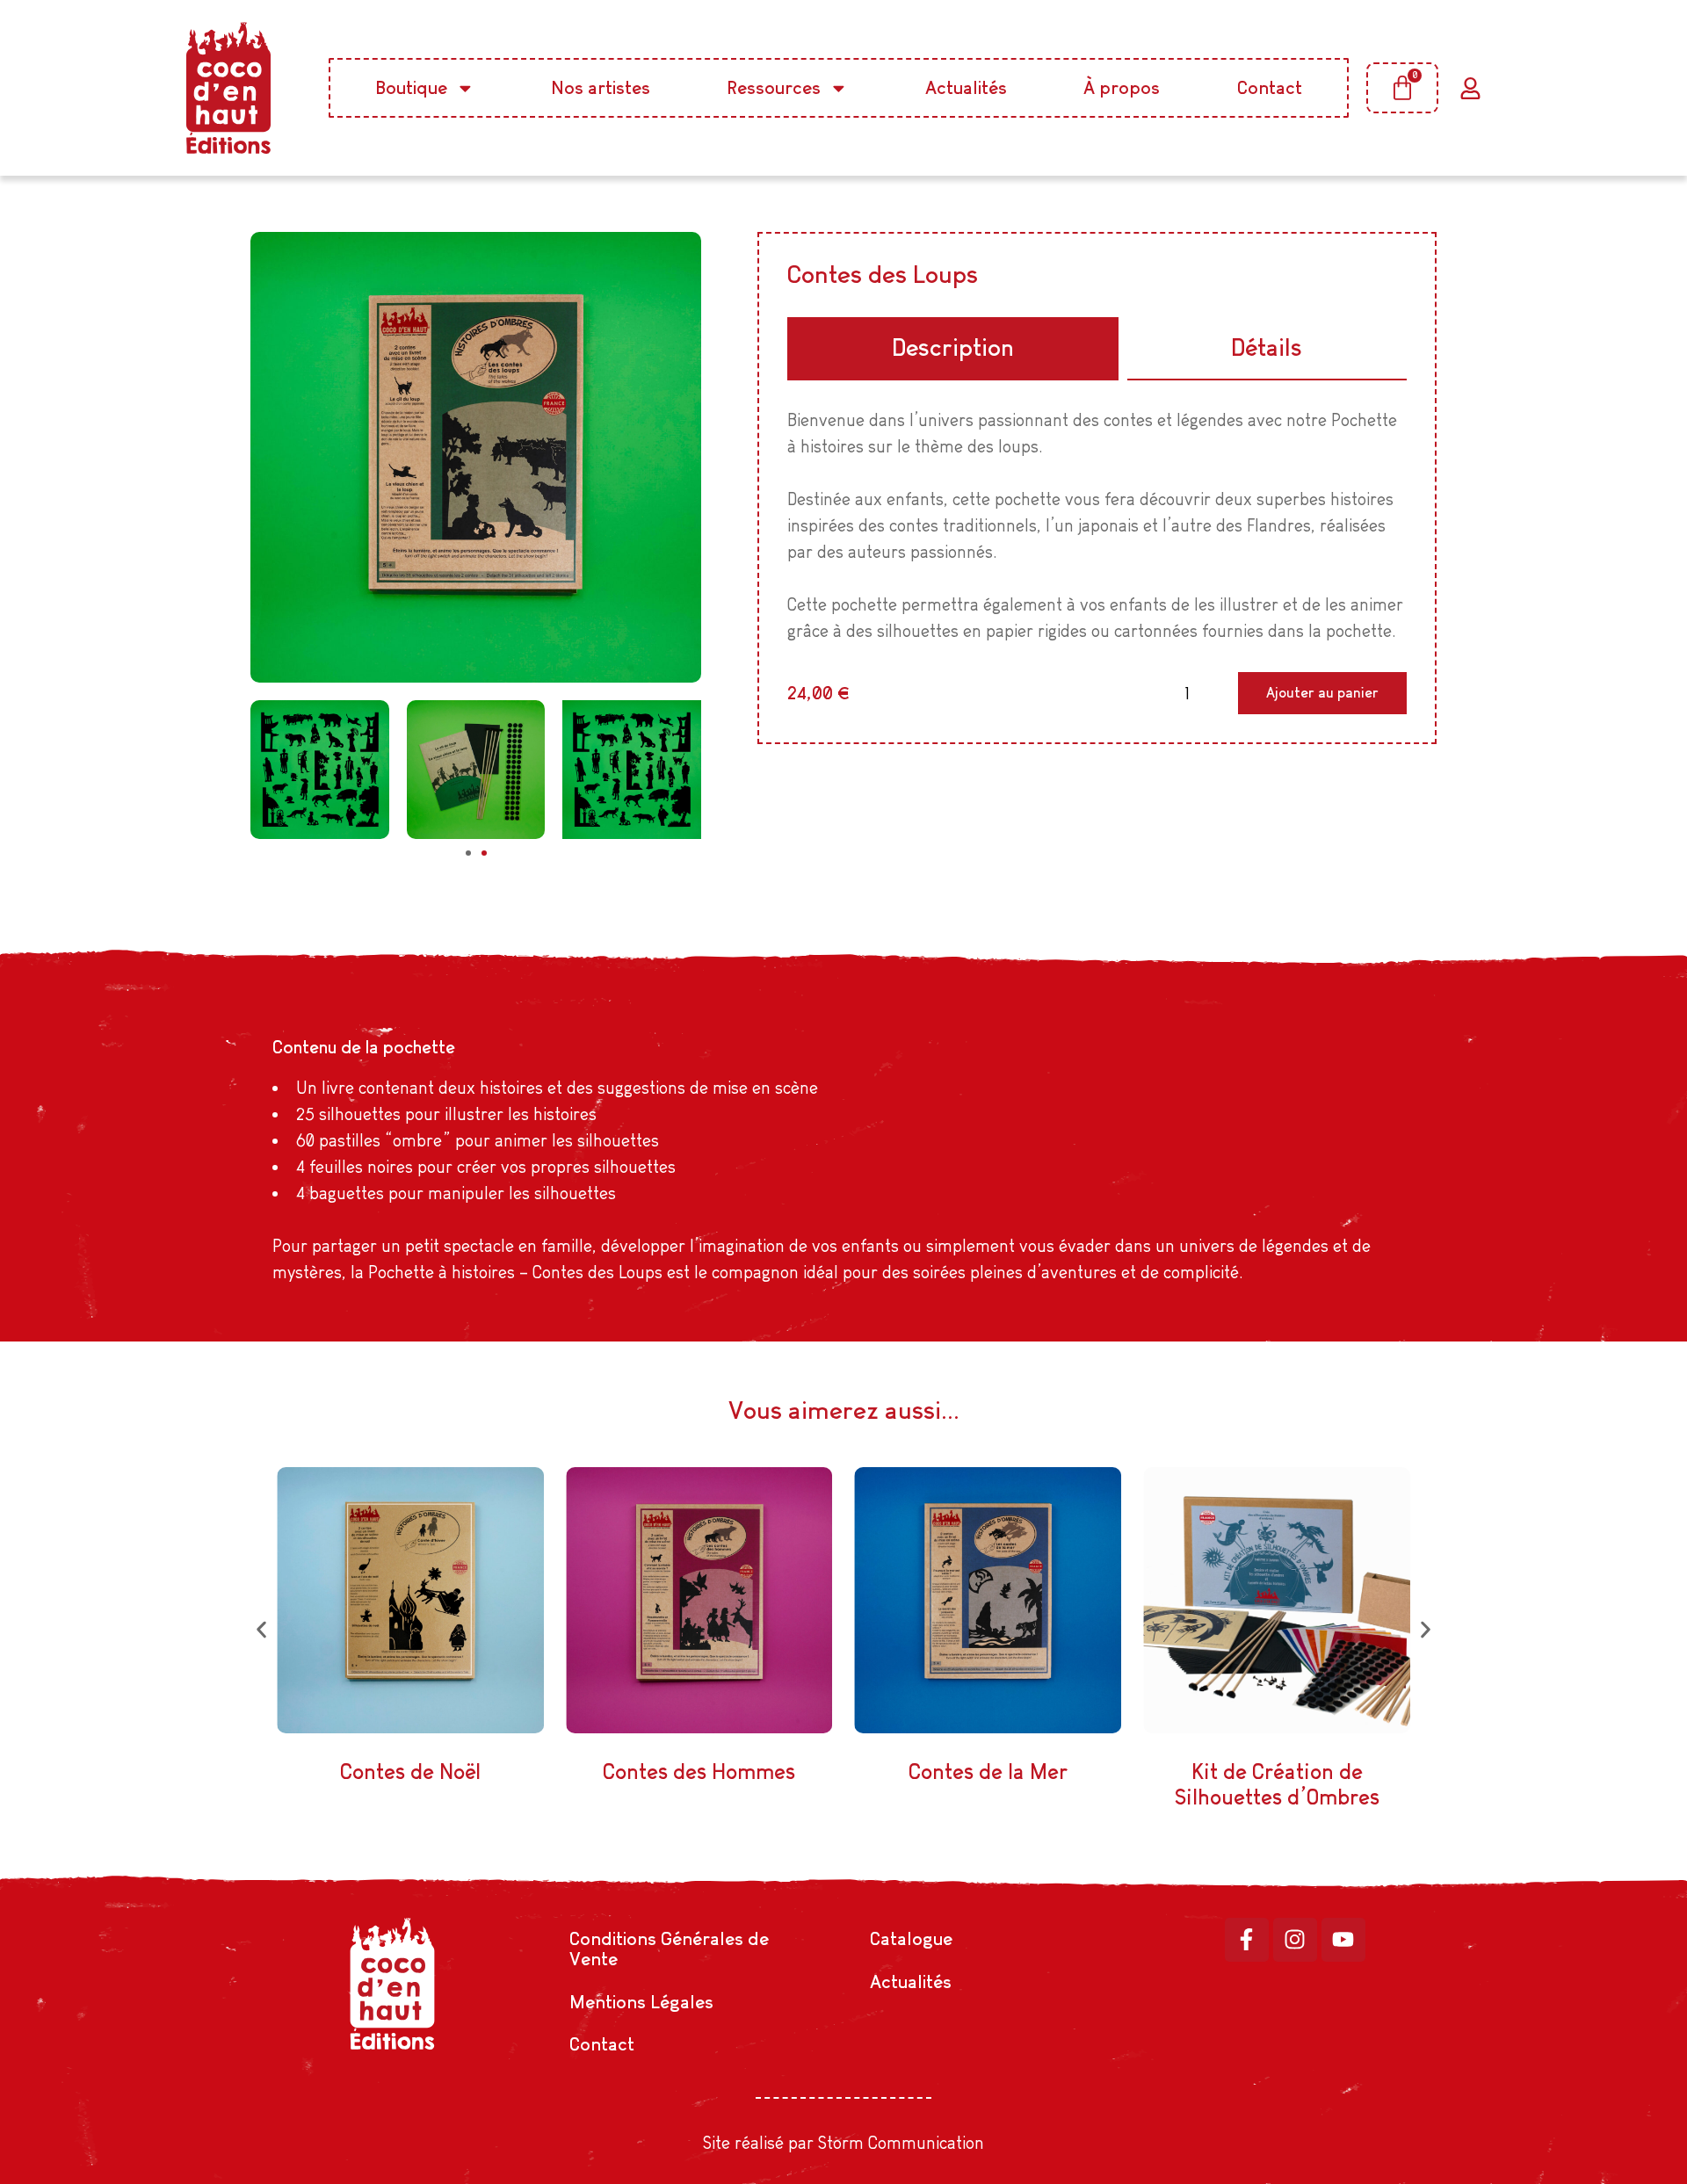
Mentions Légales (641, 2002)
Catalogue (911, 1938)
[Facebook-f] (1247, 1940)
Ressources (774, 87)
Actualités (966, 87)
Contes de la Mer (988, 1772)
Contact (1270, 87)
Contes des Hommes (699, 1772)
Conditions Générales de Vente (669, 1949)
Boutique (412, 87)
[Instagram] (1295, 1940)
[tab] (952, 349)
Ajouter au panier (1322, 693)
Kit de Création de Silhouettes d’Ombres (1277, 1784)
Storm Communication (901, 2143)
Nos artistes (601, 87)
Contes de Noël (410, 1772)
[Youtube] (1343, 1940)
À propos (1122, 87)
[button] (468, 853)
